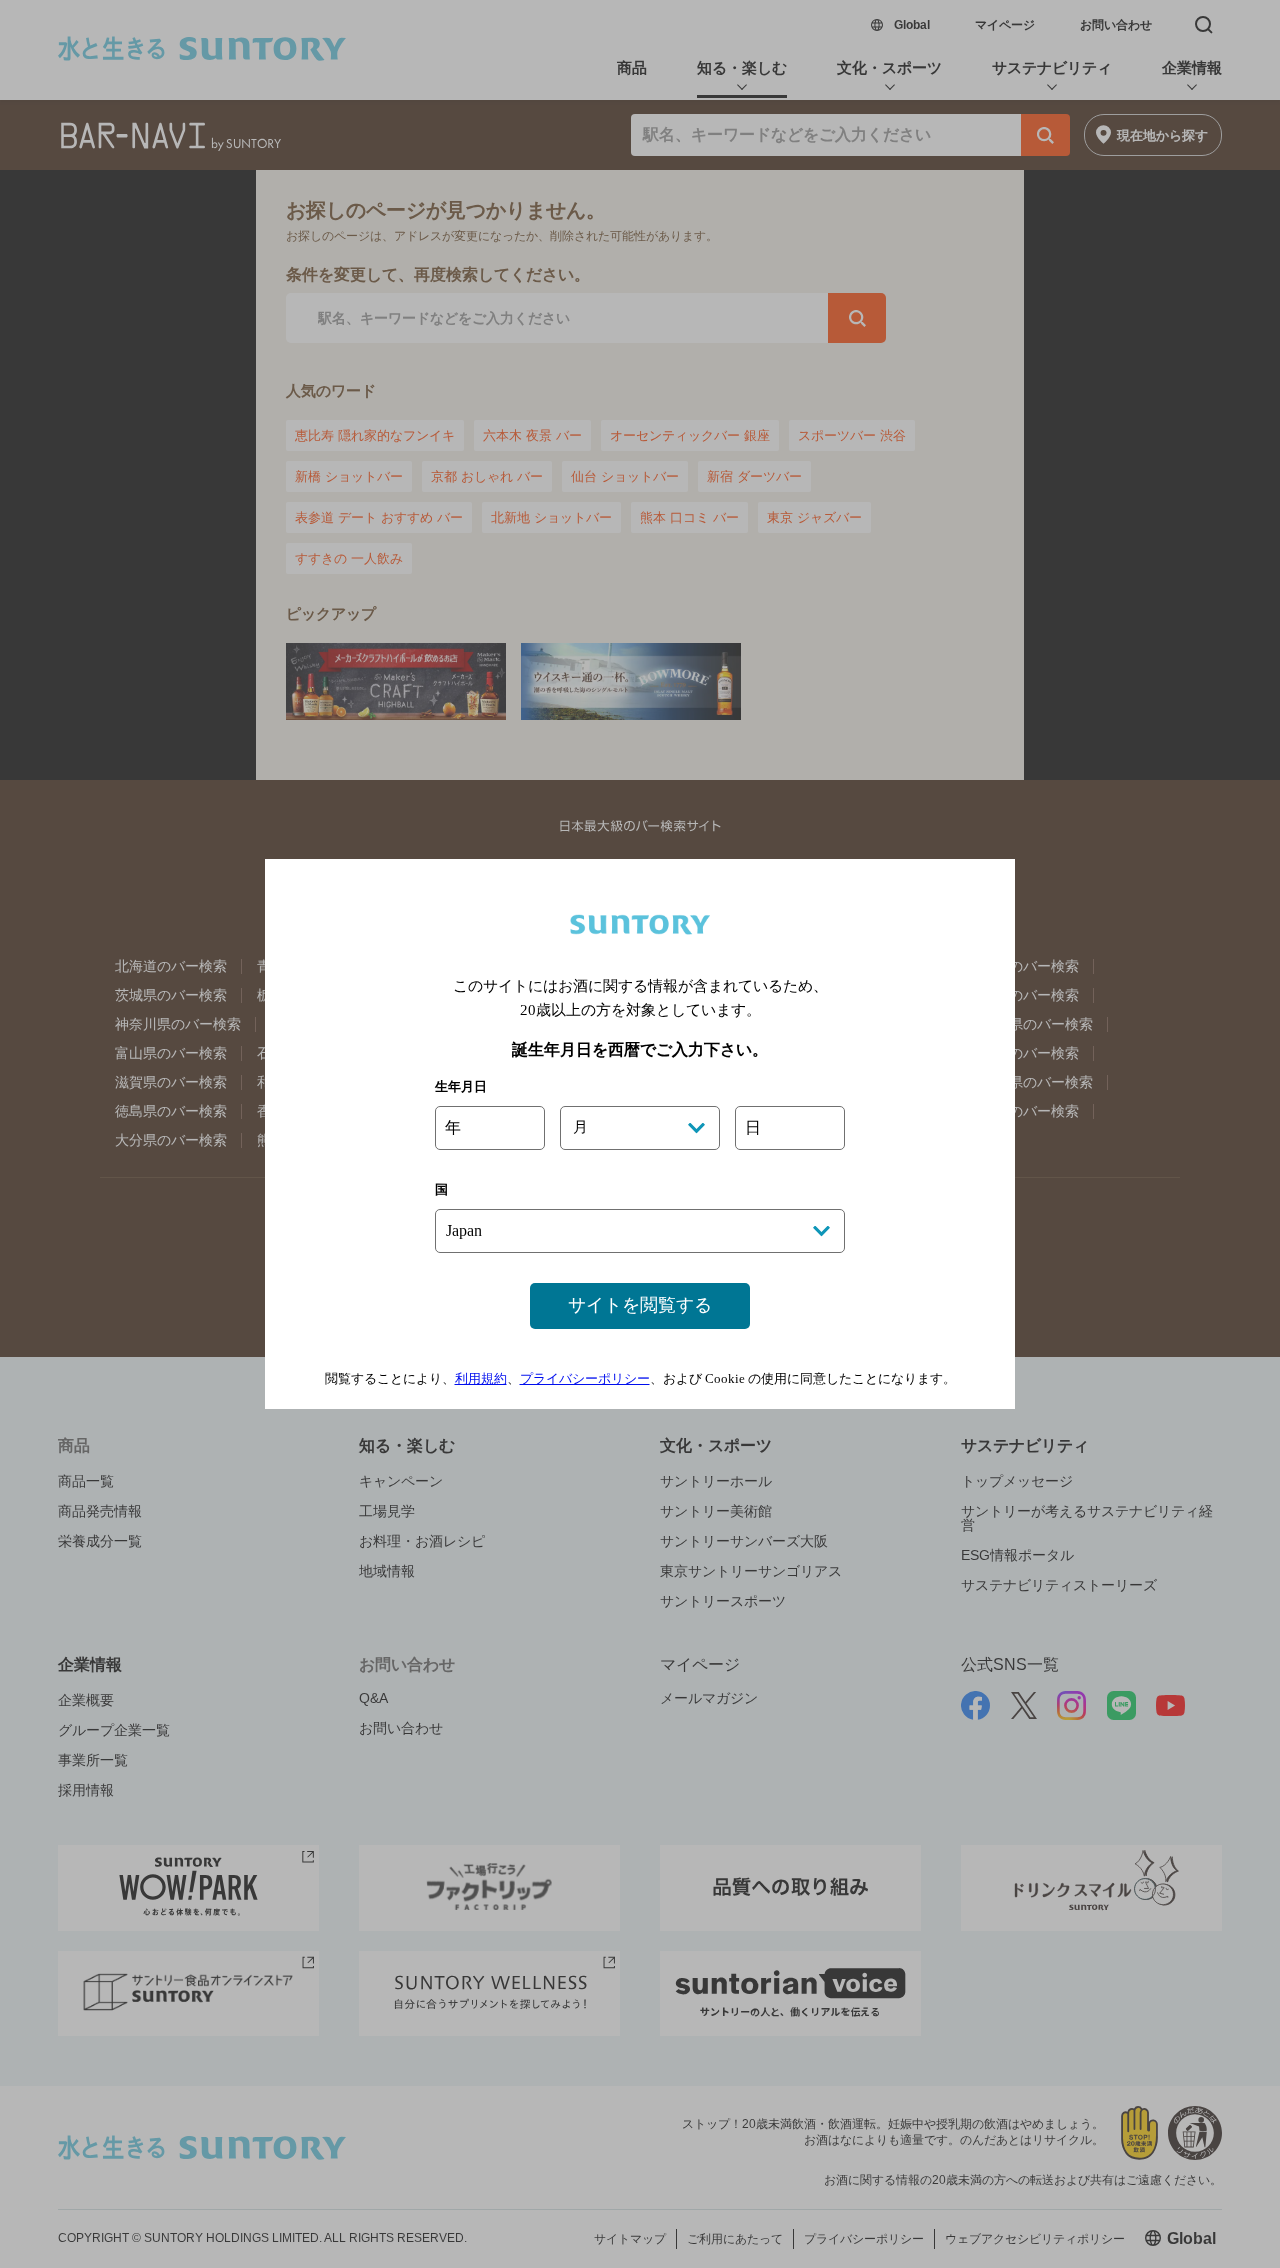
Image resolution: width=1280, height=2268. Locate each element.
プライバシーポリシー (585, 1378)
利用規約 (481, 1378)
